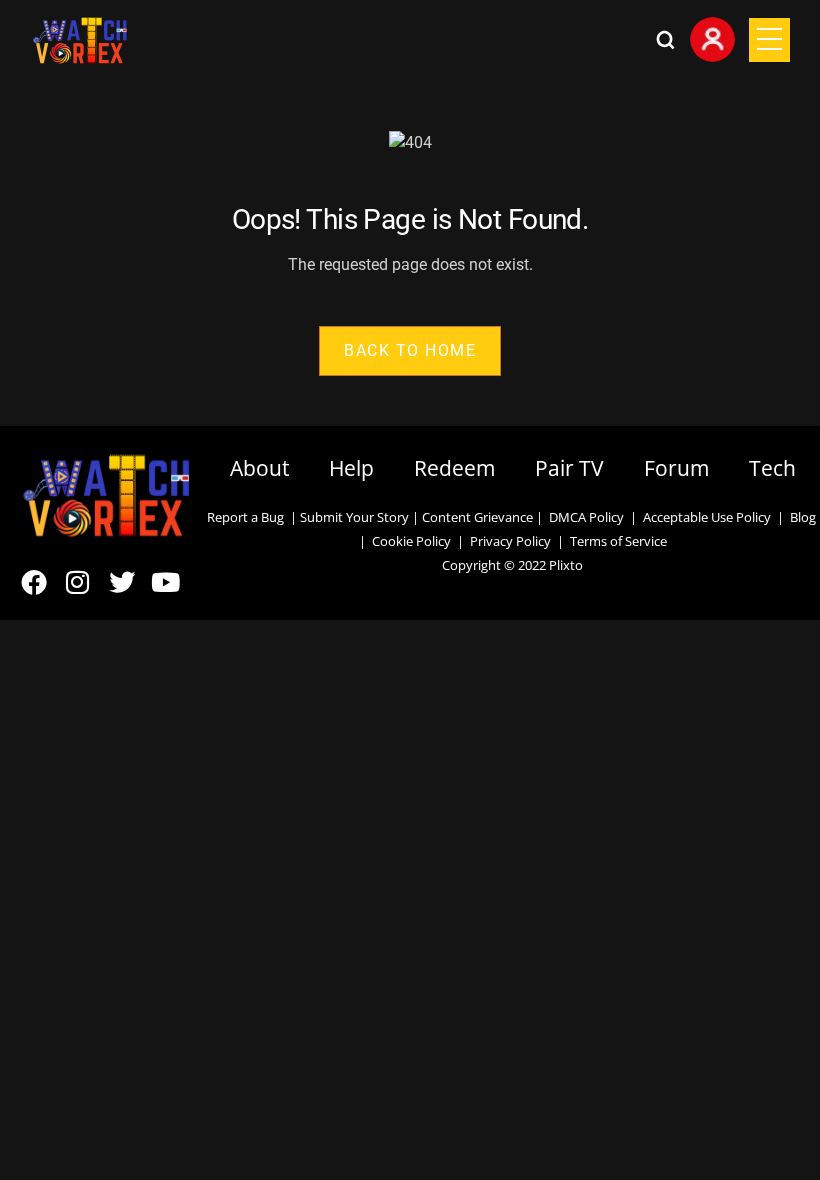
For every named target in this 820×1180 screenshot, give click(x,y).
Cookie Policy (411, 541)
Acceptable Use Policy (704, 517)
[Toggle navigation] (769, 40)
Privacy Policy (510, 541)
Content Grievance (477, 517)
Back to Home (410, 350)
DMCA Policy (586, 517)
